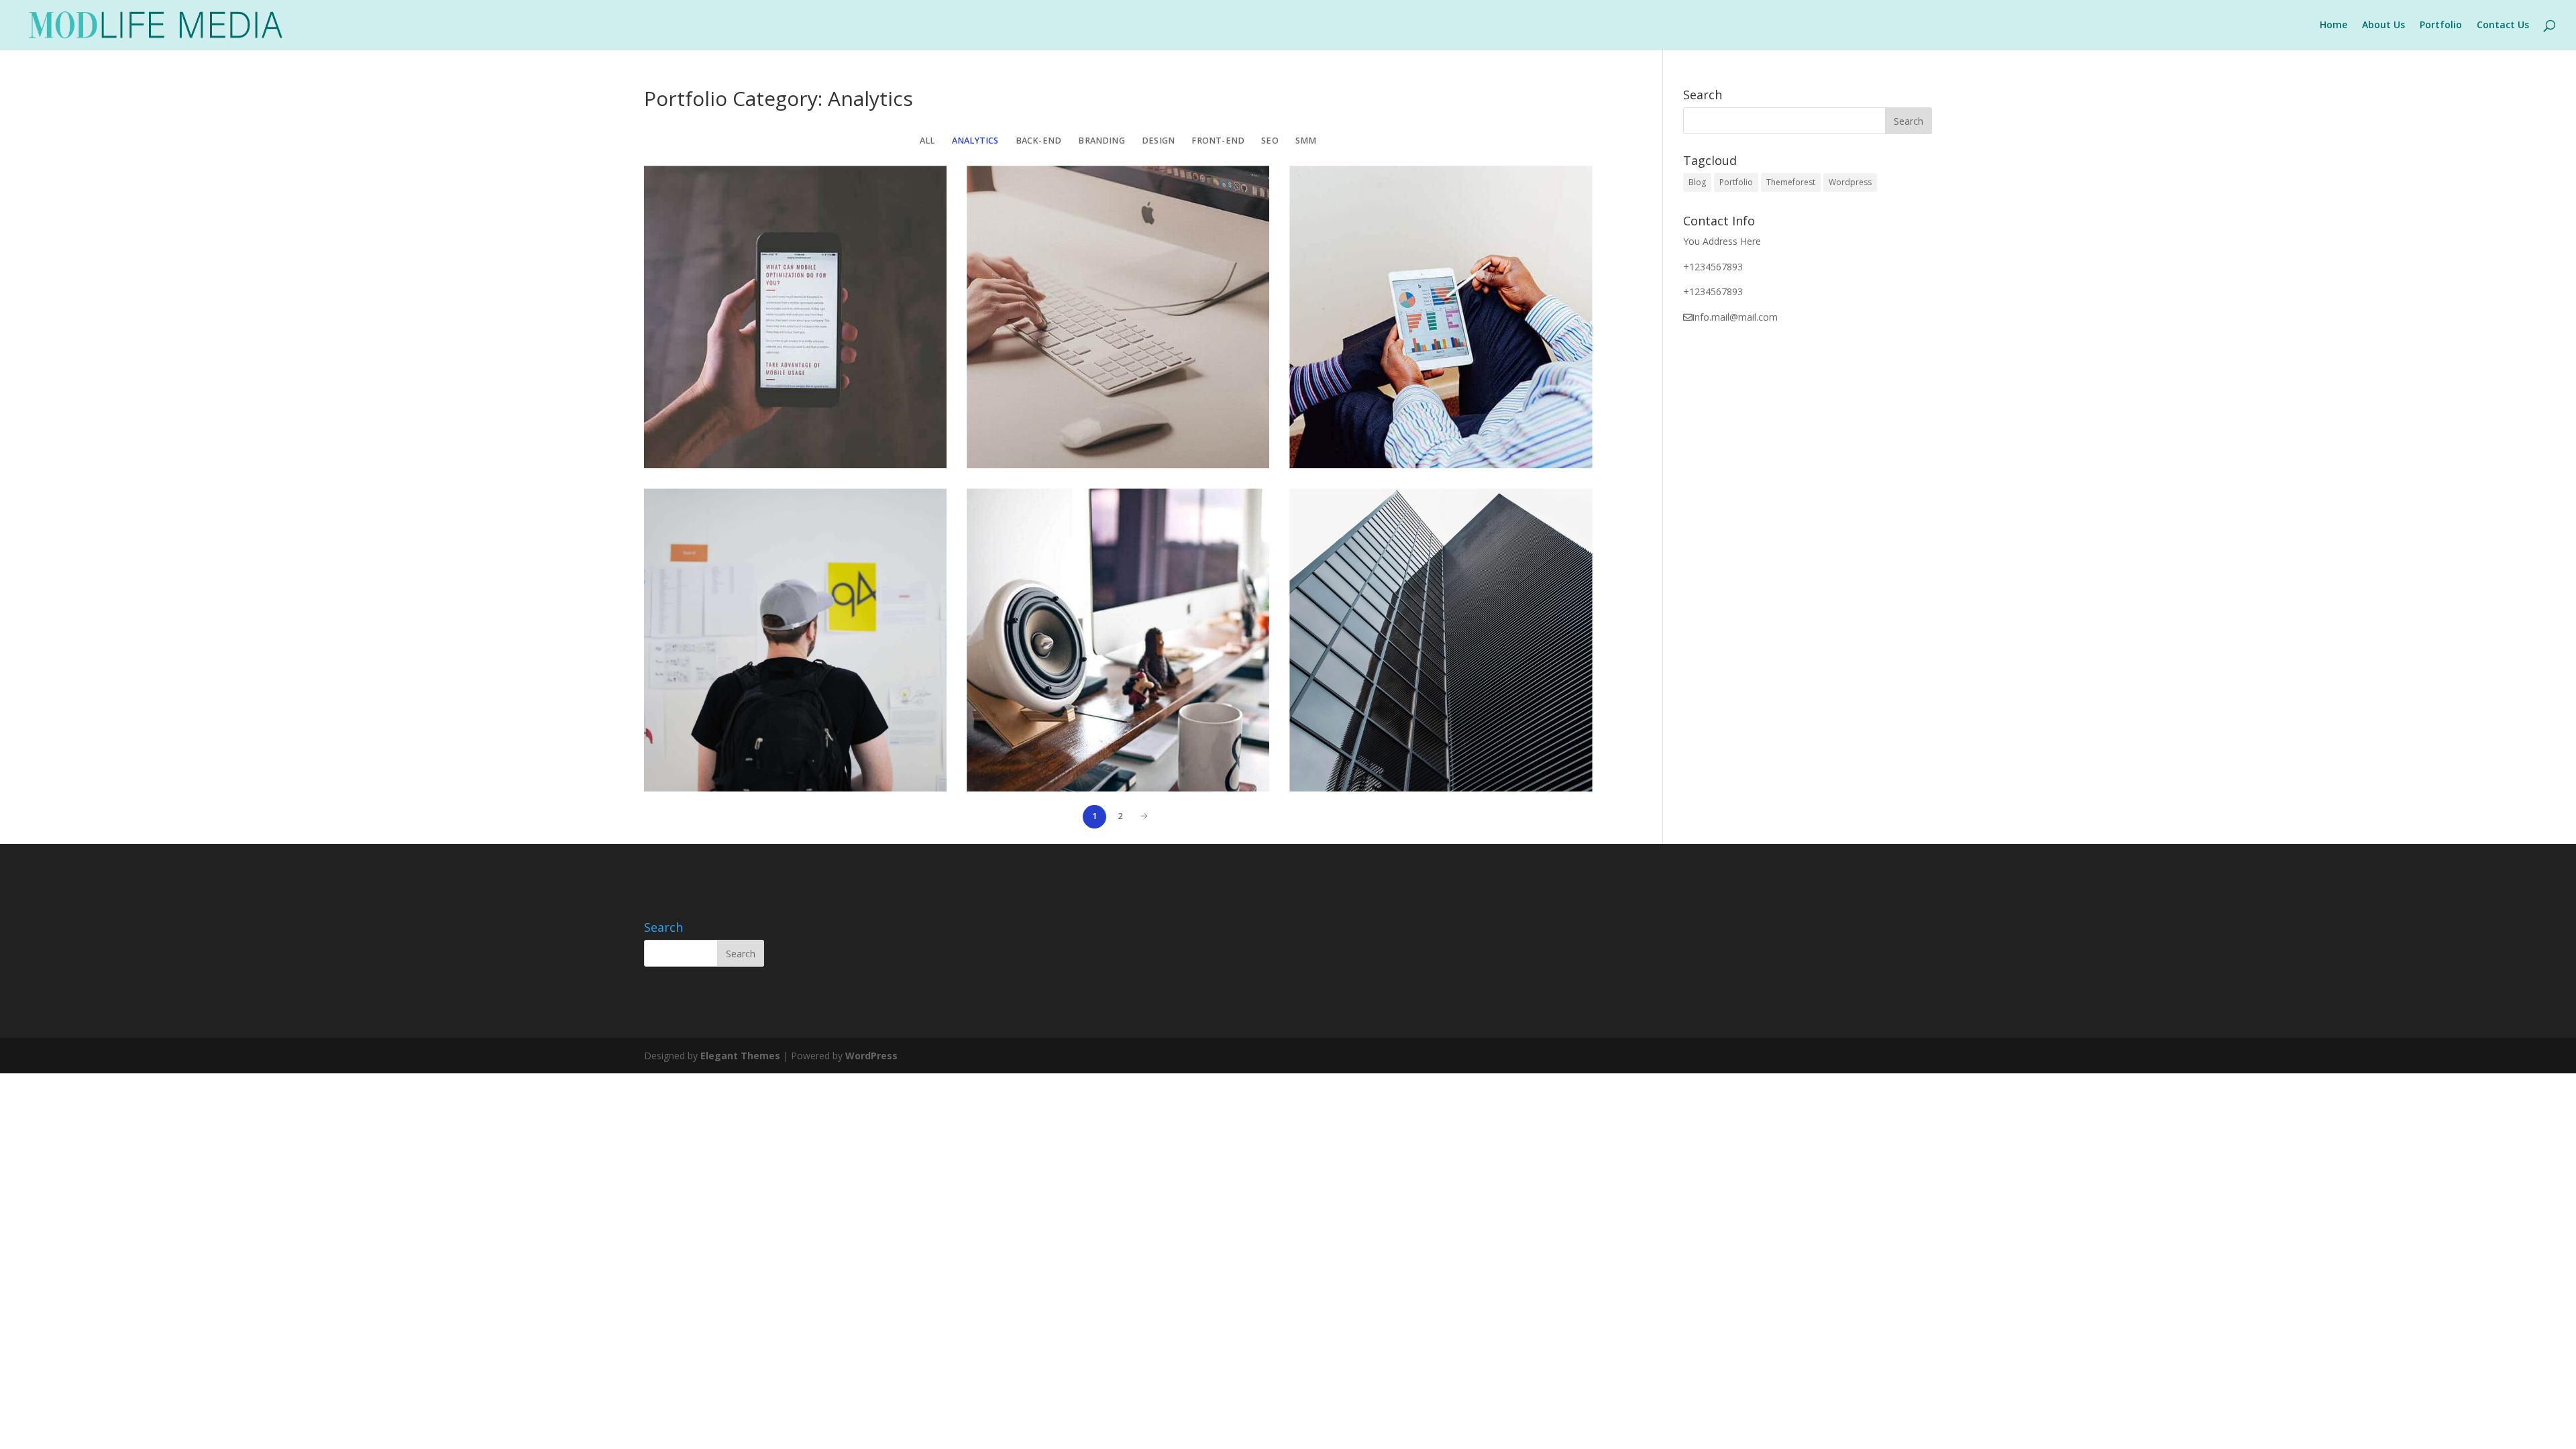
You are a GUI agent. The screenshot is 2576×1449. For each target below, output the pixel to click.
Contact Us (2503, 25)
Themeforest (1791, 182)
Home (2333, 25)
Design (1158, 141)
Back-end (1039, 141)
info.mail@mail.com (1735, 317)
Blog (1697, 182)
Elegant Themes (740, 1056)
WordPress (871, 1056)
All (927, 141)
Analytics (975, 141)
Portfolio (2441, 25)
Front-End (1218, 141)
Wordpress (1850, 182)
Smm (1306, 141)
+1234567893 (1713, 267)
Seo (1270, 141)
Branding (1102, 141)
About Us (2383, 25)
